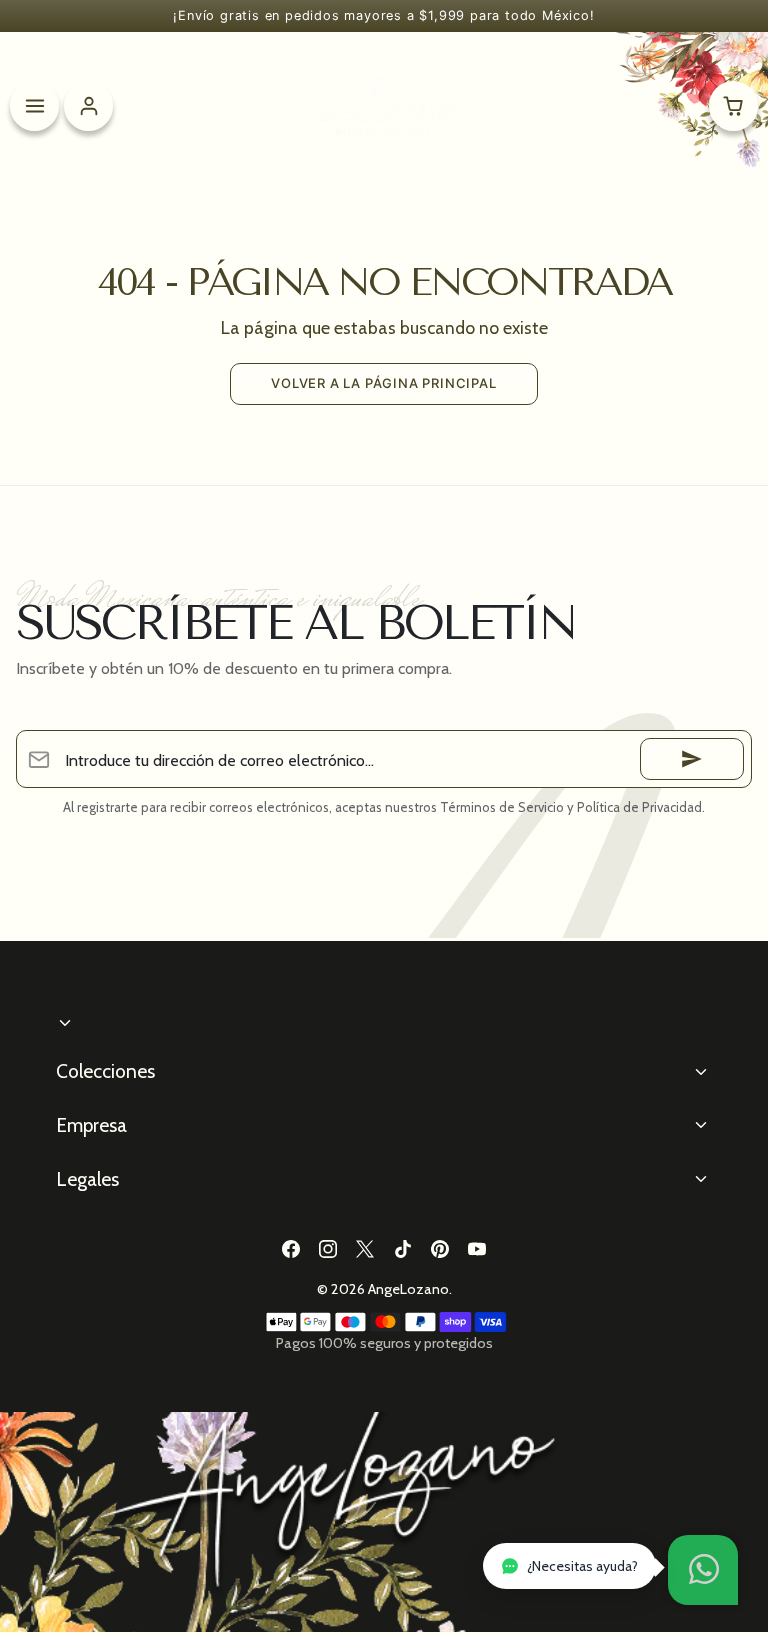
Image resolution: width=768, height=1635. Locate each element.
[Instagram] (328, 1249)
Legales (87, 1179)
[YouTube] (476, 1249)
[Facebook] (290, 1249)
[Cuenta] (88, 105)
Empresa (91, 1125)
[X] (365, 1249)
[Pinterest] (439, 1249)
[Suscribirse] (692, 759)
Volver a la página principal (383, 383)
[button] (703, 1570)
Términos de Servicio (502, 807)
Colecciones (105, 1071)
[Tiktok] (402, 1249)
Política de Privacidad (639, 807)
